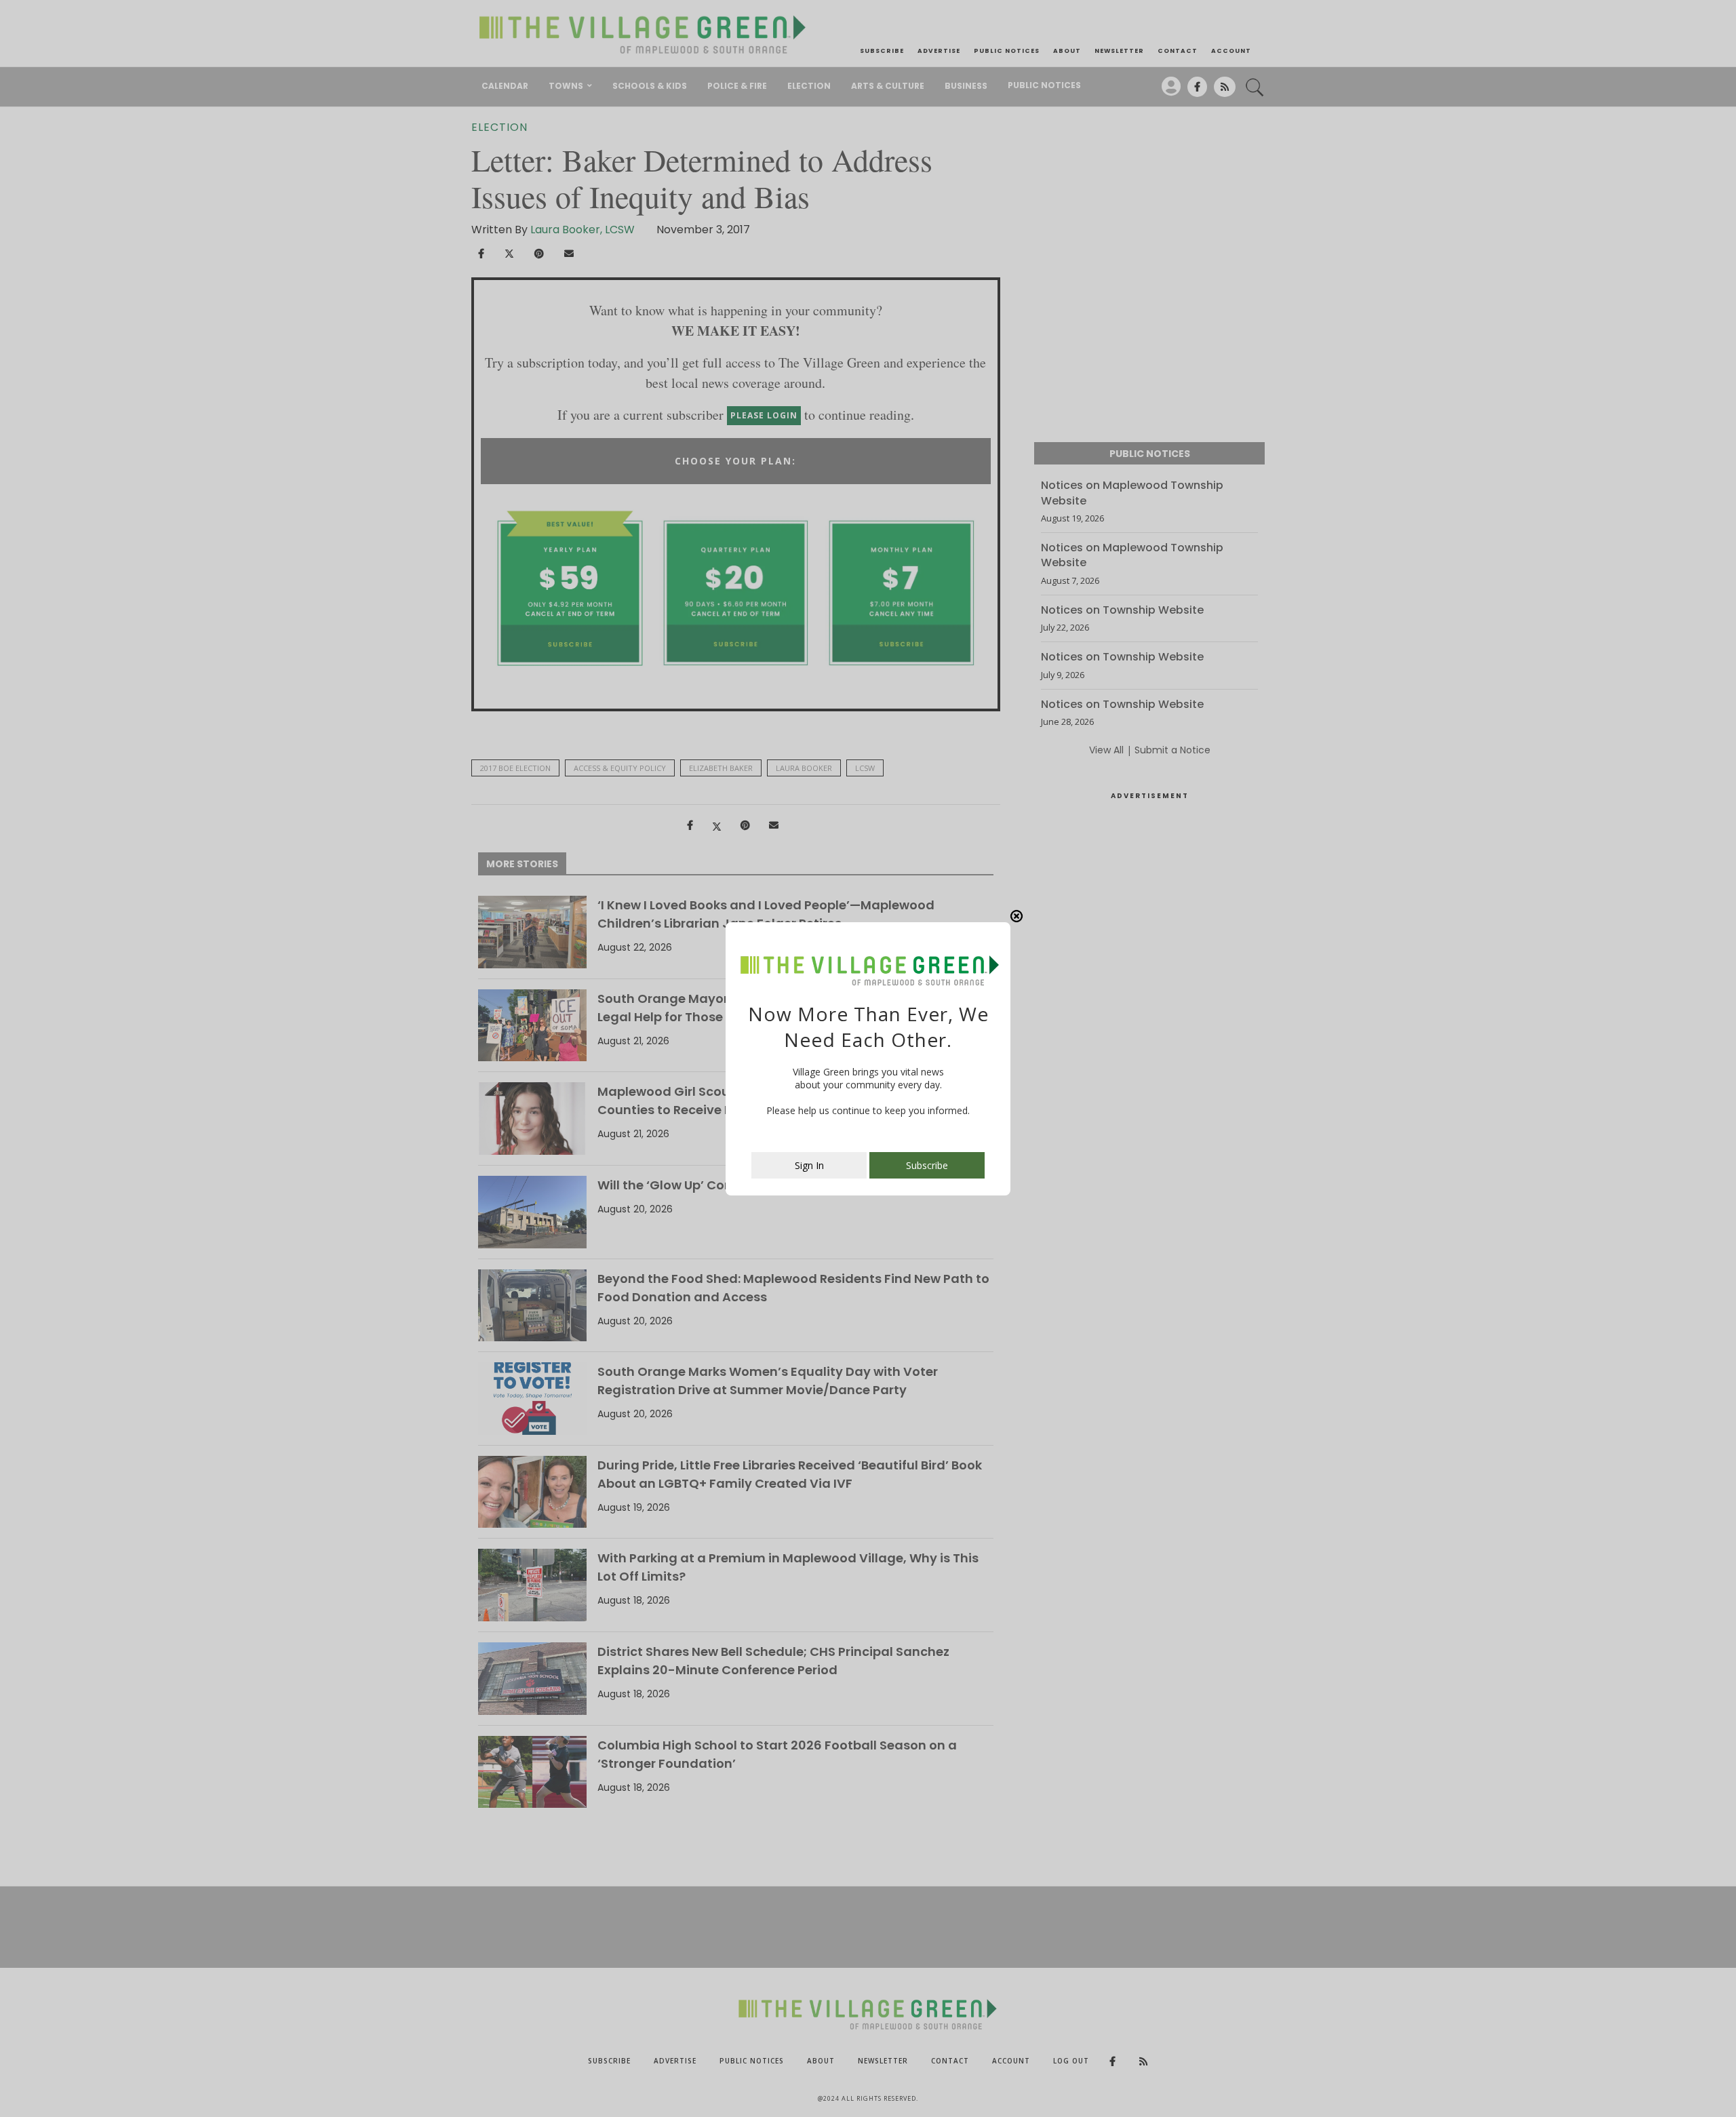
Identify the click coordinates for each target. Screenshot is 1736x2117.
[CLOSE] (1017, 916)
